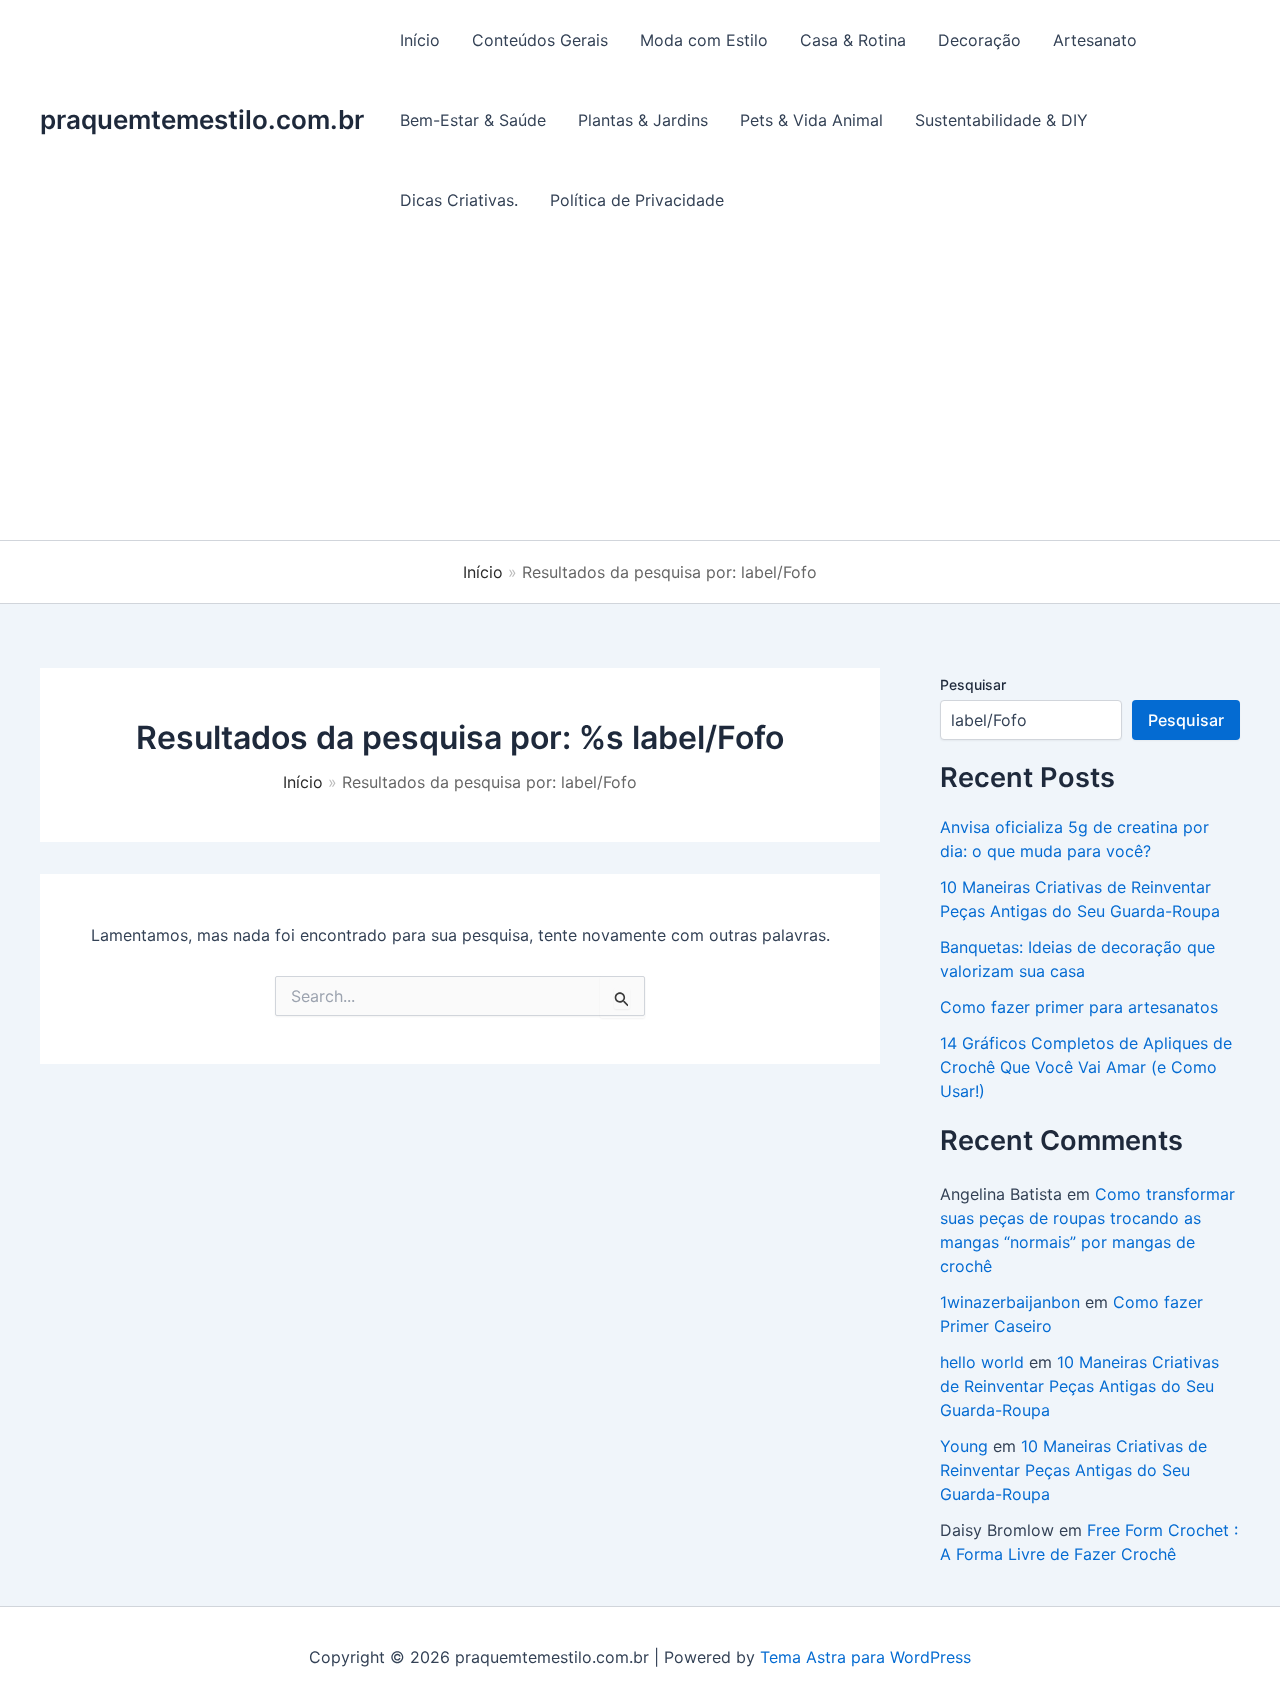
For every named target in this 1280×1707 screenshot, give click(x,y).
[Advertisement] (640, 390)
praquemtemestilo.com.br (202, 119)
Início (420, 40)
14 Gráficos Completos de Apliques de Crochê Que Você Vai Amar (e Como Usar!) (1086, 1067)
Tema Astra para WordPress (865, 1657)
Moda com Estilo (704, 40)
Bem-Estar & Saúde (473, 120)
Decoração (979, 40)
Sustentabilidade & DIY (1001, 120)
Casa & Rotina (853, 40)
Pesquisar (973, 684)
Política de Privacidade (637, 200)
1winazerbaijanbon (1010, 1302)
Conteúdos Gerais (540, 40)
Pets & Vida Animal (811, 120)
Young (964, 1446)
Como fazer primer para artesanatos (1079, 1007)
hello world (982, 1362)
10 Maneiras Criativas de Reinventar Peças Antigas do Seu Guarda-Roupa (1079, 1386)
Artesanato (1095, 40)
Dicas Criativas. (459, 200)
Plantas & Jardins (643, 120)
